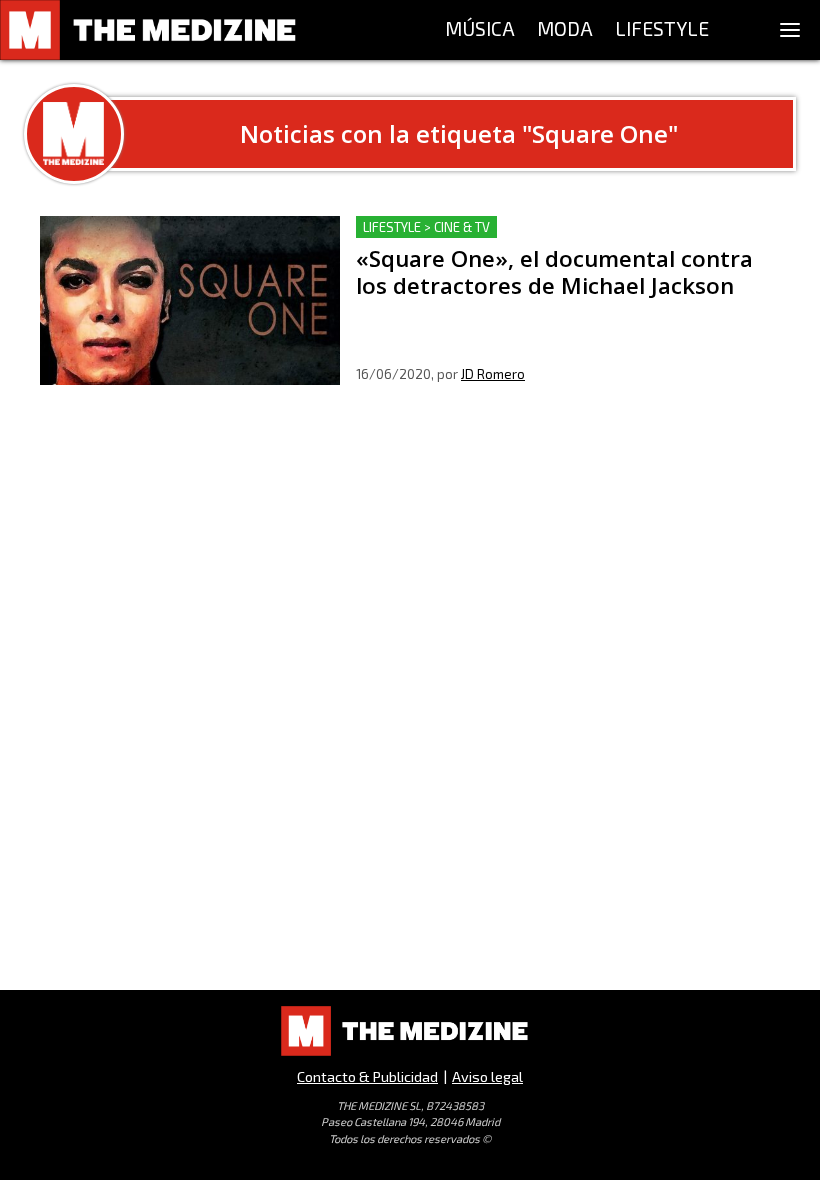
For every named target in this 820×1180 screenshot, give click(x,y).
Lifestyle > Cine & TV (426, 227)
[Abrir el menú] (790, 30)
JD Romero (493, 374)
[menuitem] (480, 30)
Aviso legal (487, 1076)
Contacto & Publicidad (367, 1076)
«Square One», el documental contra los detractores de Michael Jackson (554, 239)
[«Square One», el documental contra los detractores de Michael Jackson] (190, 300)
